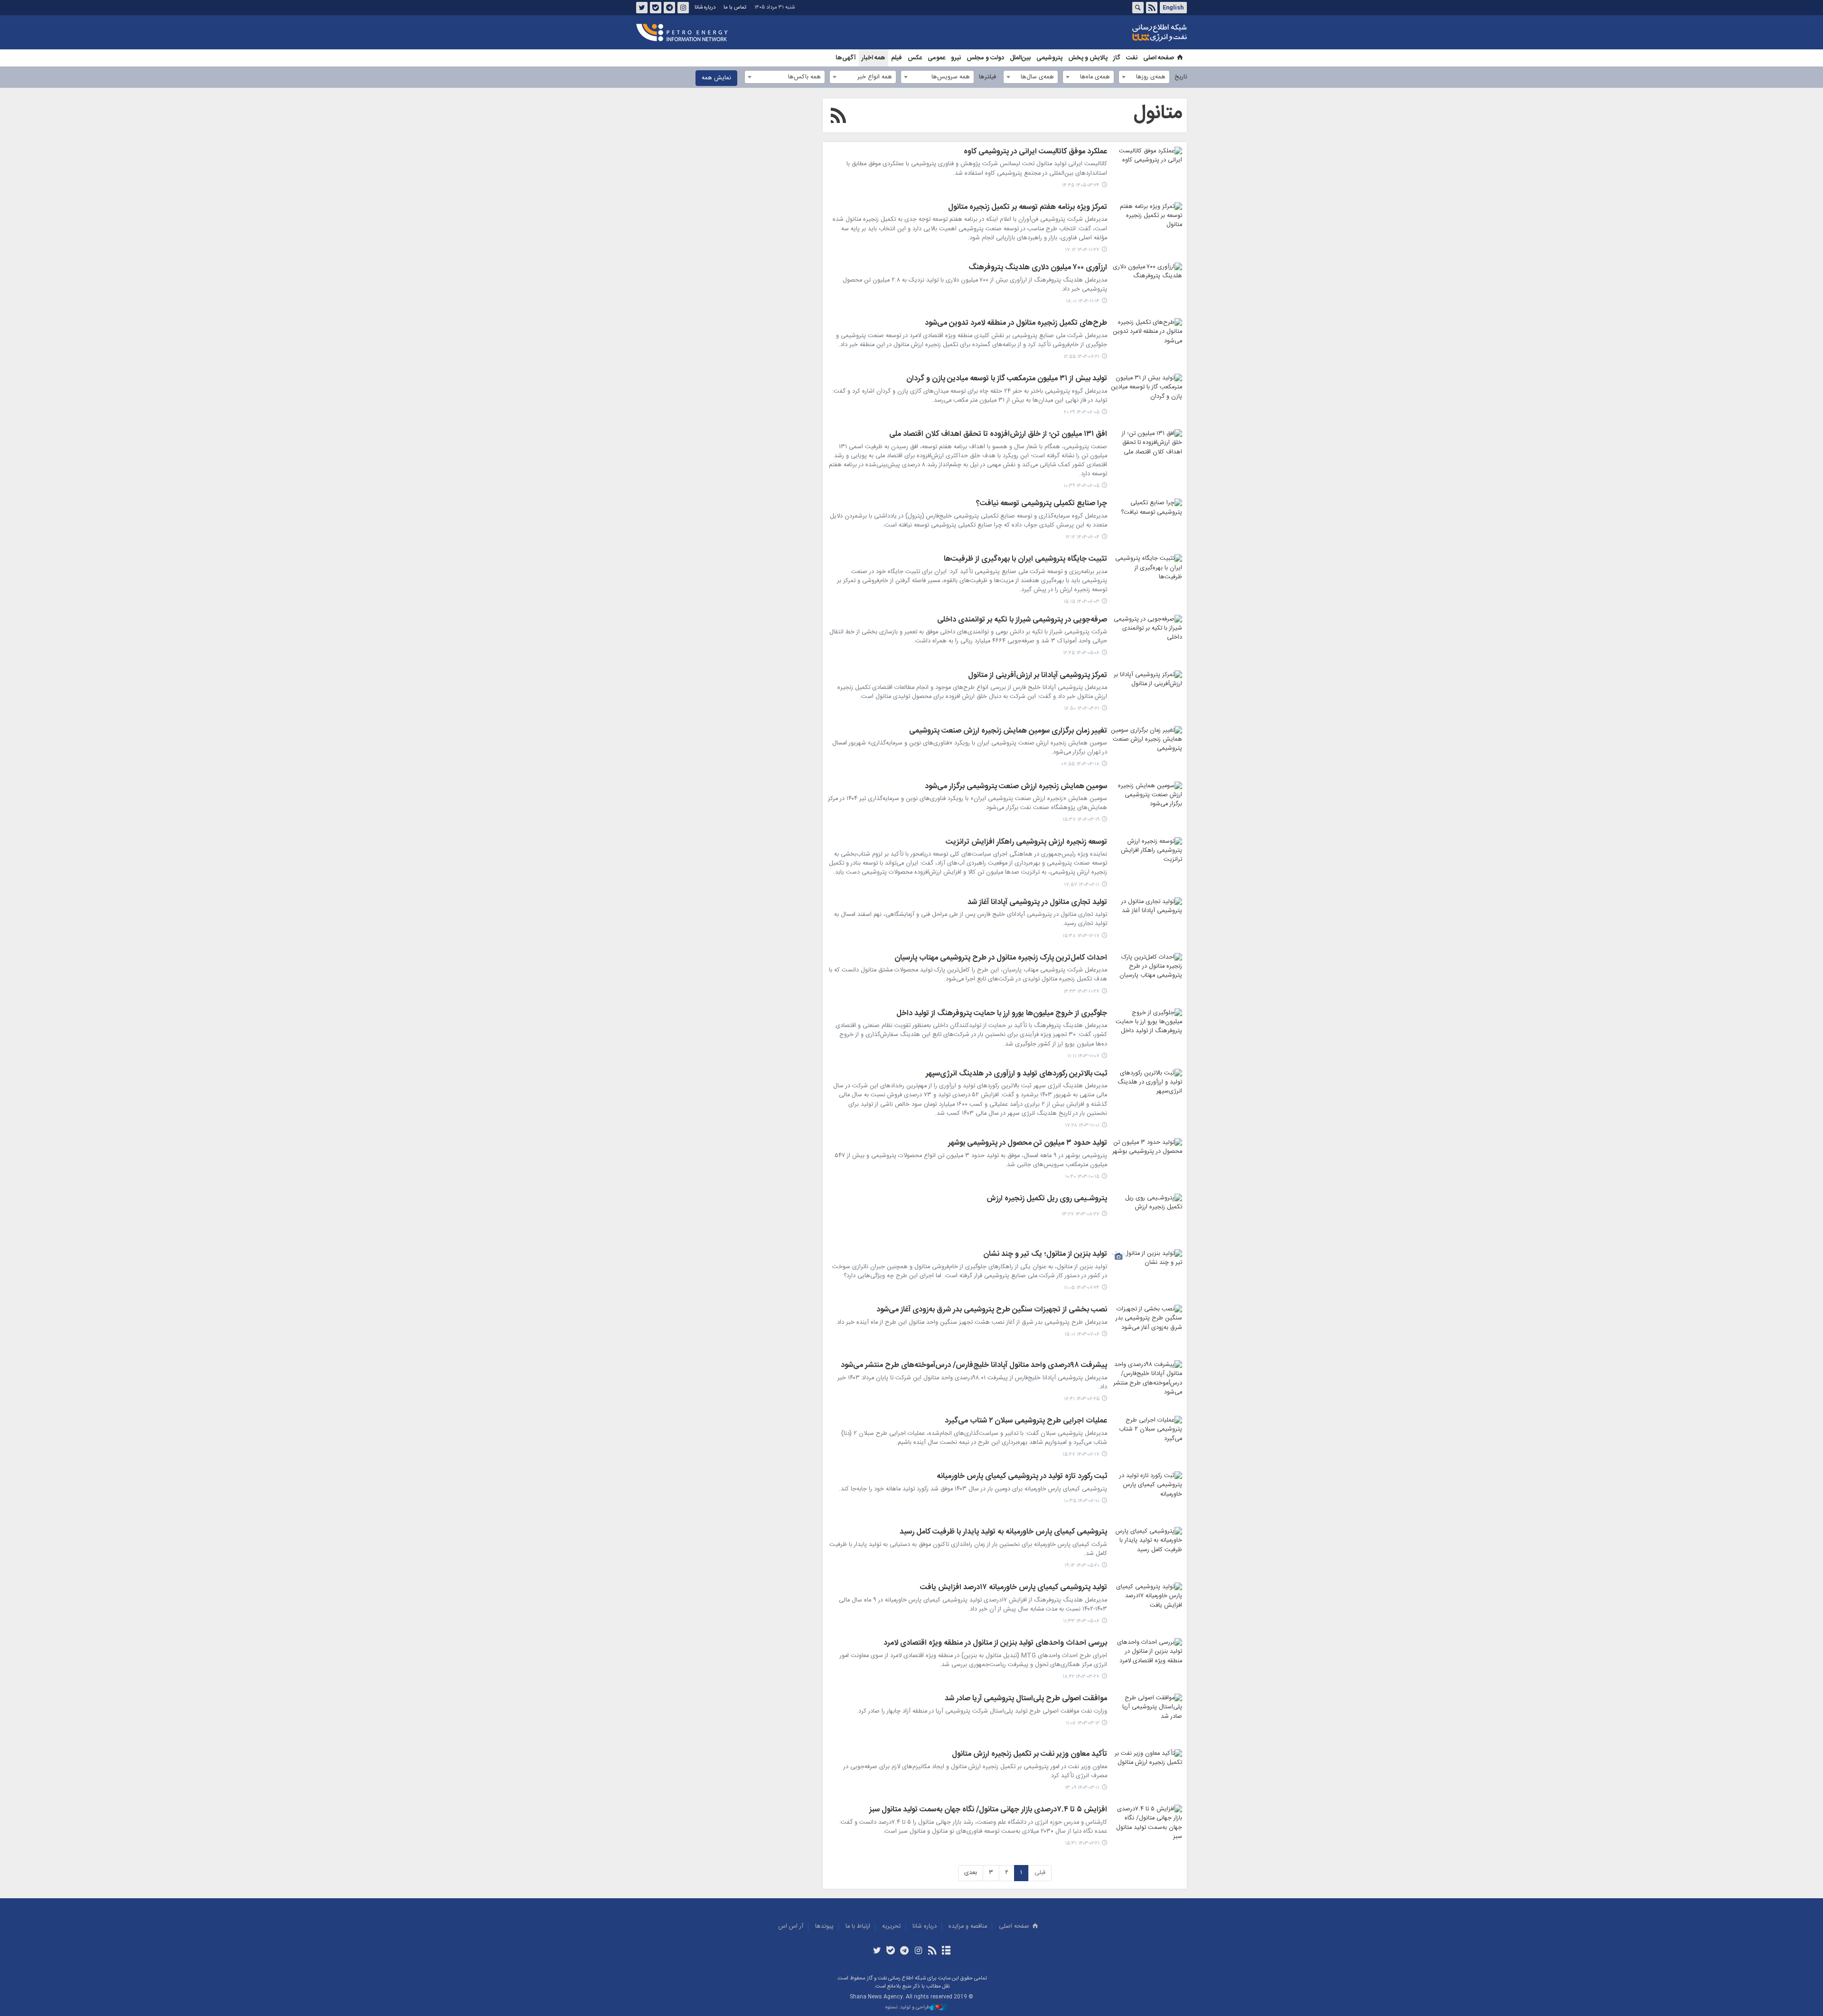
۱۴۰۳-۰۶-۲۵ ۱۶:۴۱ (1082, 1399)
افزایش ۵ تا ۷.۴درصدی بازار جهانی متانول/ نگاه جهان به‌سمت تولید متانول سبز (988, 1810)
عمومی (936, 58)
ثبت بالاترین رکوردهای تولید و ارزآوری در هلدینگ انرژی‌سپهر (1016, 1074)
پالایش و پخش (1088, 58)
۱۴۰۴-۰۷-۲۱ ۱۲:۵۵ (1081, 357)
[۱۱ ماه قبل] (1146, 397)
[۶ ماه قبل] (1146, 226)
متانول (1158, 113)
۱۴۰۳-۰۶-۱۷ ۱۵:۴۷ (1081, 1455)
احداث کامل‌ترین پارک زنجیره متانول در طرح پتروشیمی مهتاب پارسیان (1001, 959)
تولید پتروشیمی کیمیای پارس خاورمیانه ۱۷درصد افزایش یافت (1014, 1588)
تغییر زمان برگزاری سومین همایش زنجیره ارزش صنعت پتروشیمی (1008, 732)
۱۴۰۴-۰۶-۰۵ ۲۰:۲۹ (1082, 412)
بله (656, 8)
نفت (1132, 58)
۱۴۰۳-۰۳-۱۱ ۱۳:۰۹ (1082, 1788)
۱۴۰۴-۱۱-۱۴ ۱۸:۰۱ (1083, 301)
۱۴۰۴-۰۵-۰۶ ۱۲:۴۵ (1081, 653)
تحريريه (891, 1927)
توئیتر (642, 8)
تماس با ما (735, 7)
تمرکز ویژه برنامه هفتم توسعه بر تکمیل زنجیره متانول (1028, 208)
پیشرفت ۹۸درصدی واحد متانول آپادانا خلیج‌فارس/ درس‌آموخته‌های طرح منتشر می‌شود (974, 1366)
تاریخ (1181, 77)
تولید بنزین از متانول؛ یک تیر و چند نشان (1045, 1255)
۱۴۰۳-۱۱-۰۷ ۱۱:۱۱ (1083, 1056)
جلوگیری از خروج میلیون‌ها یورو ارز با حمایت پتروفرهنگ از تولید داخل (1002, 1014)
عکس (915, 58)
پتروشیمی (1049, 58)
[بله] (891, 1951)
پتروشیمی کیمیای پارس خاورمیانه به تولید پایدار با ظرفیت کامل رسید (1003, 1533)
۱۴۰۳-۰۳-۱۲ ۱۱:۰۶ (1083, 1723)
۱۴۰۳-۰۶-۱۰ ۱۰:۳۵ (1082, 1501)
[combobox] (1144, 77)
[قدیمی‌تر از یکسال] (1146, 639)
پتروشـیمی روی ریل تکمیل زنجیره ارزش (1047, 1199)
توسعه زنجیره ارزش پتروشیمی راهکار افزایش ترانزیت (1026, 843)
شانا (1127, 33)
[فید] (932, 1951)
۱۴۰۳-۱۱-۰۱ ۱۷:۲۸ (1082, 1126)
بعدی (971, 1873)
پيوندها (824, 1927)
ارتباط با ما (858, 1927)
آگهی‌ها (846, 58)
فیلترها (987, 77)
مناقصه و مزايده (968, 1927)
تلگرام (669, 8)
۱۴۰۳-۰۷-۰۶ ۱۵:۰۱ (1082, 1334)
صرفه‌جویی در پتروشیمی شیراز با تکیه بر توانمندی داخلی (1022, 621)
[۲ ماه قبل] (1146, 170)
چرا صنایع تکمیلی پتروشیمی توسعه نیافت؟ (1042, 504)
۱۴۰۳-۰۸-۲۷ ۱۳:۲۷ (1081, 1214)
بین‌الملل (1020, 58)
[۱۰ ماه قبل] (1146, 342)
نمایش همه (716, 78)
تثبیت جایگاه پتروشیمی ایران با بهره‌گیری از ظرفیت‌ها (1025, 560)
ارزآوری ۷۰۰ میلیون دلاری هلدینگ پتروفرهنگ (1038, 268)
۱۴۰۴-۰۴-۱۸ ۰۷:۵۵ (1081, 764)
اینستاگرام (683, 8)
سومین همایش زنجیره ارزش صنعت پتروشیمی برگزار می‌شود (1016, 787)
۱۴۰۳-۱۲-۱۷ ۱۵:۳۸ (1081, 936)
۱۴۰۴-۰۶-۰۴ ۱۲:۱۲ (1082, 537)
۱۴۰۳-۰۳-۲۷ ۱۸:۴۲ (1081, 1677)
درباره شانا (705, 7)
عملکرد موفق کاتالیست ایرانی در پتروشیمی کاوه (1035, 152)
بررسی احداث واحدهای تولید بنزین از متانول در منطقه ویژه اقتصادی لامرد (995, 1644)
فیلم (897, 58)
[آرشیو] (946, 1951)
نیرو (956, 58)
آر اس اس (791, 1927)
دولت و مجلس (985, 58)
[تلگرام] (905, 1951)
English (1173, 8)
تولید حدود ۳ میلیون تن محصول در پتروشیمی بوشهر (1028, 1144)
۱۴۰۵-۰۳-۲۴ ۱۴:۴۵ (1081, 185)
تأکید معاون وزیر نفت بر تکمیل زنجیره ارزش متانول (1029, 1755)
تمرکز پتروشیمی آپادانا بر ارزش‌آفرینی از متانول (1038, 676)
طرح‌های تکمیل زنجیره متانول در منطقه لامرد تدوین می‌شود (1016, 324)
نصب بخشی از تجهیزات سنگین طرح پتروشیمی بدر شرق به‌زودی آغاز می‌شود (992, 1310)
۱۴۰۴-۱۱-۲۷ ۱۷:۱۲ (1082, 250)
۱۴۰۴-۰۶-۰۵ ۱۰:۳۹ (1081, 486)
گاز (1117, 58)
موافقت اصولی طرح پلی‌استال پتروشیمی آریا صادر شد (1026, 1699)
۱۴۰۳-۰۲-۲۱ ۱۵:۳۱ (1082, 1843)
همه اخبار (874, 58)
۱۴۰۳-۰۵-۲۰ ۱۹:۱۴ (1082, 1566)
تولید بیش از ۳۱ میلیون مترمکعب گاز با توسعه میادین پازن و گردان (1007, 379)
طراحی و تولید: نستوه (908, 2008)
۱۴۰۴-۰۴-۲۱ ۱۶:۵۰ (1082, 709)
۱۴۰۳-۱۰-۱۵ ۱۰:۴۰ (1082, 1177)
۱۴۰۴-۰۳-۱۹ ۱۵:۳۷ (1081, 820)
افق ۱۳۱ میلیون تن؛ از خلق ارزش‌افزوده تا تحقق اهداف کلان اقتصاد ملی (998, 435)
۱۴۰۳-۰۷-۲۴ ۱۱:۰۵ (1082, 1288)
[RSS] (838, 117)
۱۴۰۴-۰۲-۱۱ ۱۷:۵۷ (1082, 885)
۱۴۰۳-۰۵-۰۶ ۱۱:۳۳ (1081, 1621)
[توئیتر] (877, 1951)
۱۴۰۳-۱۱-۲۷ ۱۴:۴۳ (1081, 992)
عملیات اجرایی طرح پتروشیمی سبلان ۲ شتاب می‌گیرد (1026, 1422)
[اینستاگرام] (918, 1951)
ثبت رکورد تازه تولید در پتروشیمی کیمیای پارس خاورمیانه (1022, 1477)
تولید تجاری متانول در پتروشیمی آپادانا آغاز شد (1037, 903)
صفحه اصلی (1159, 58)
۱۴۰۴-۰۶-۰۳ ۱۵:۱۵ (1081, 602)
